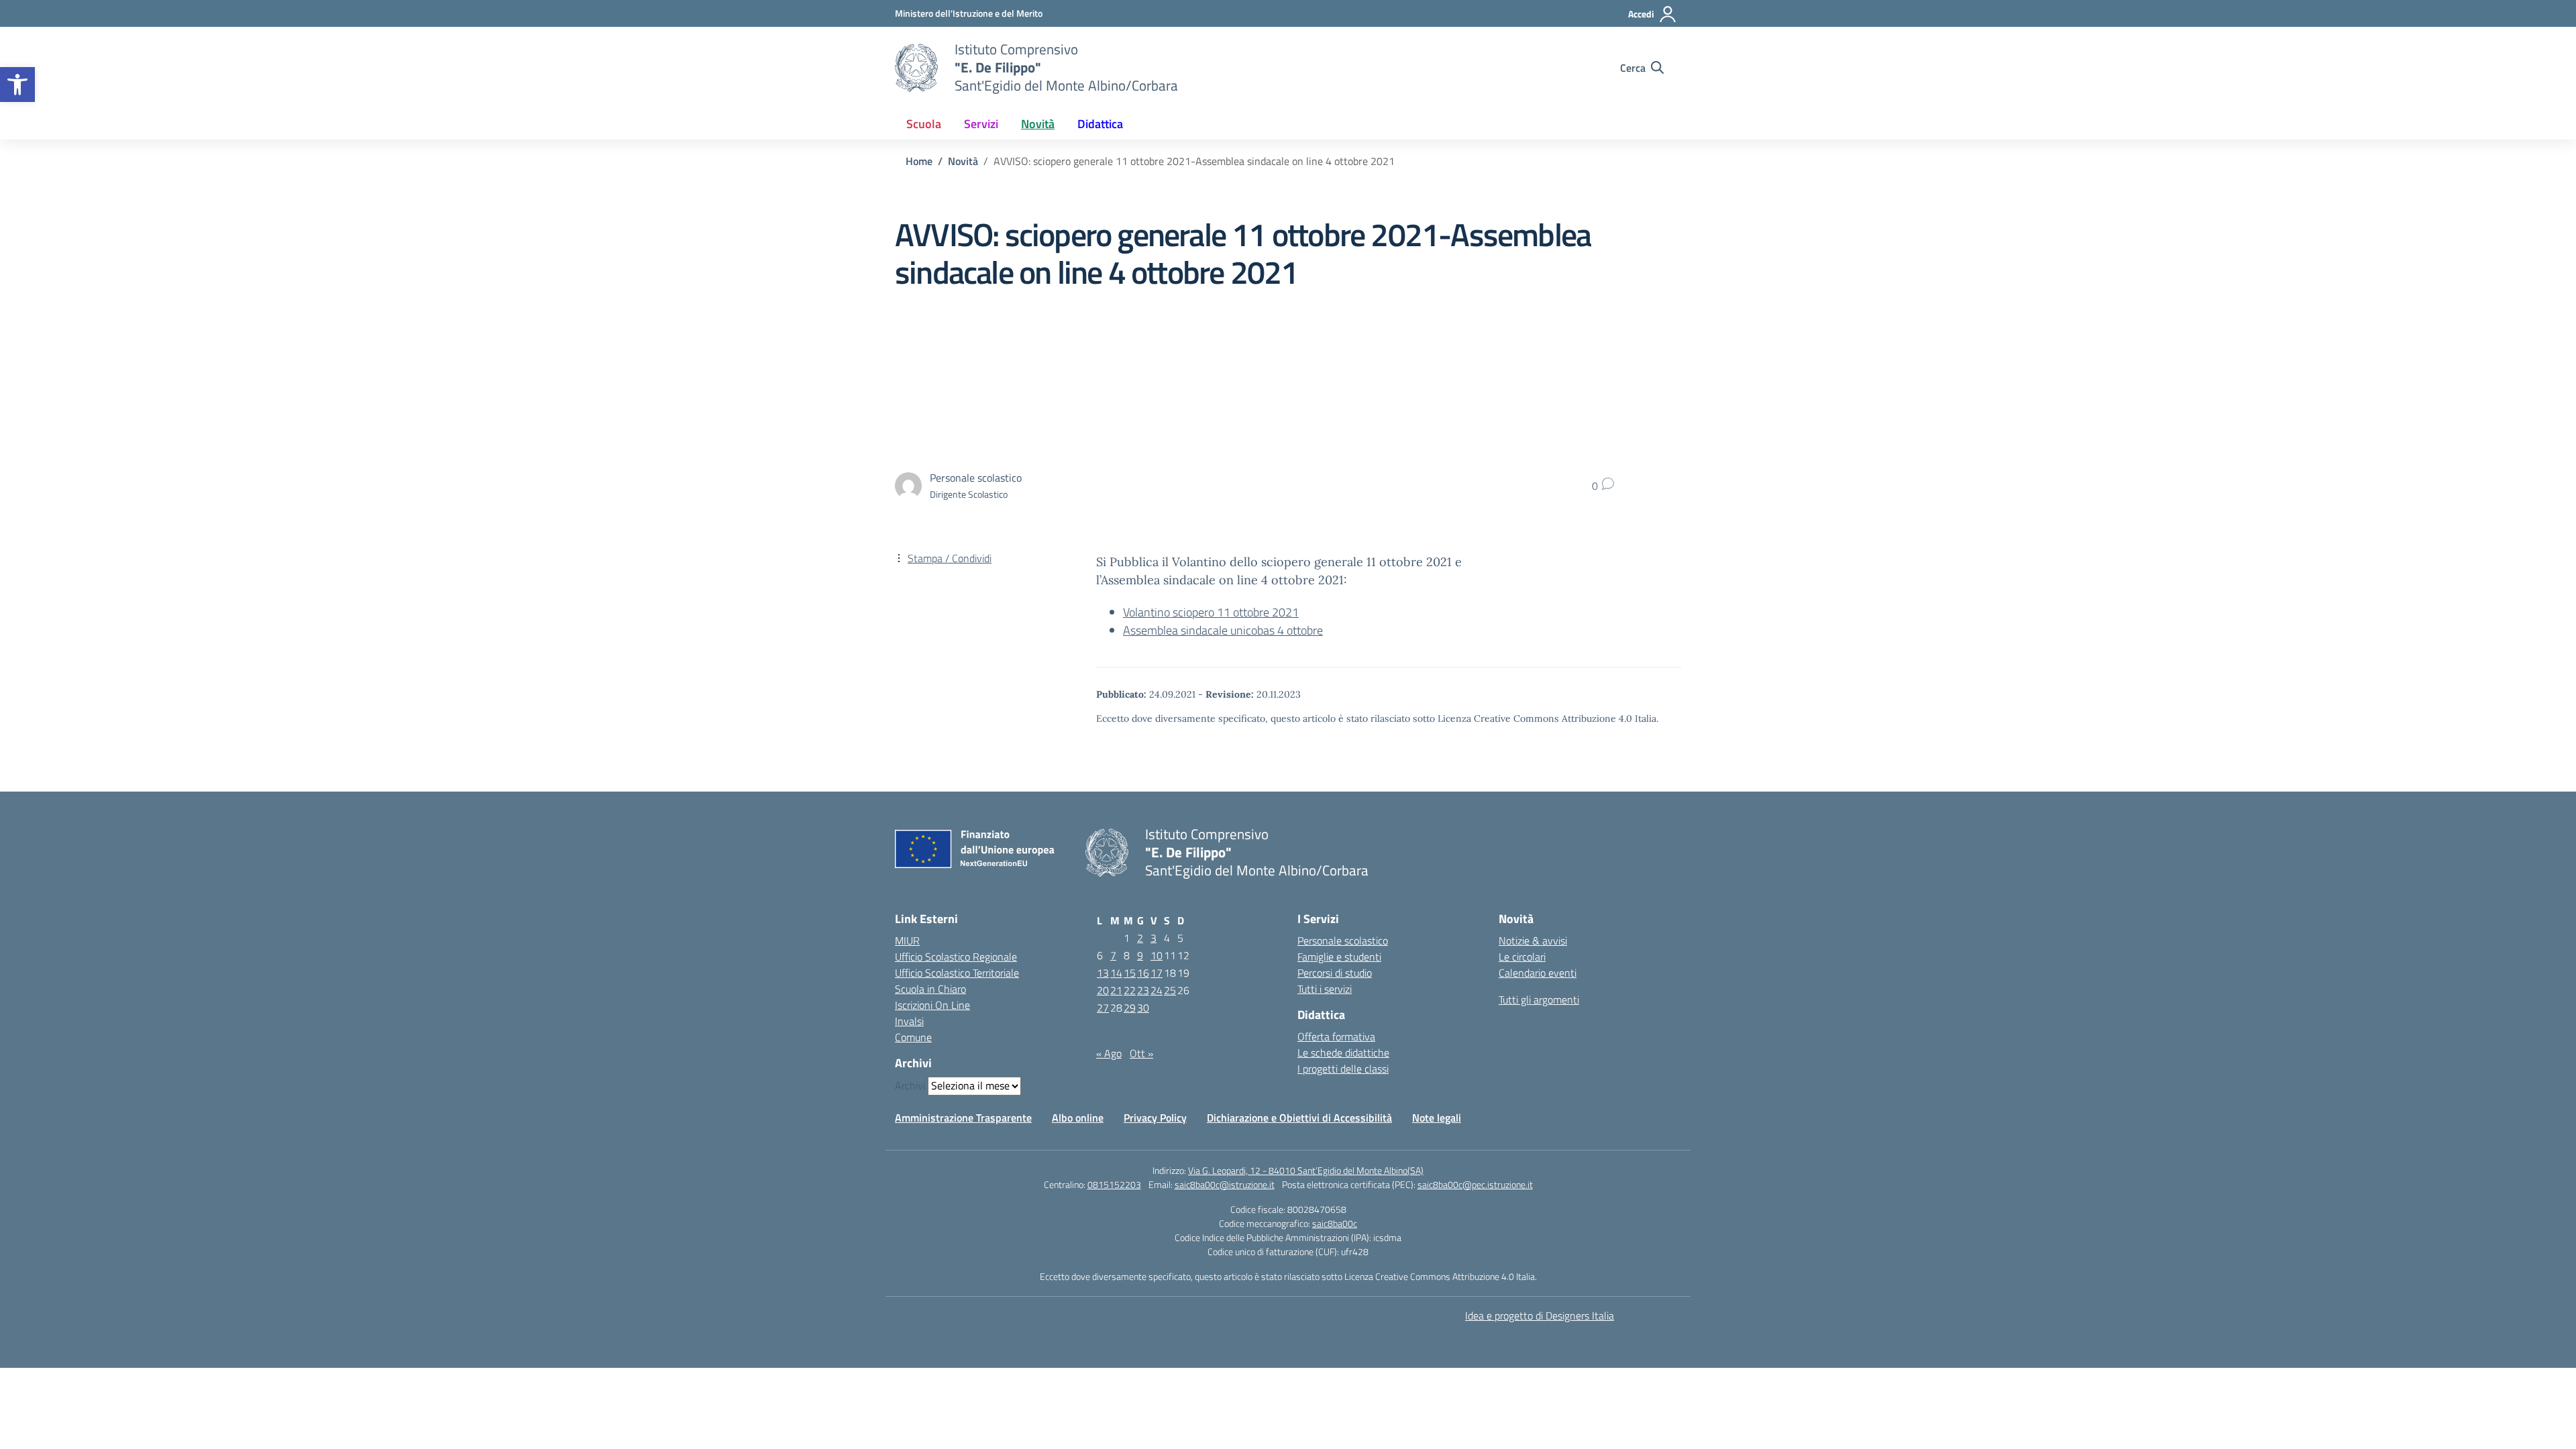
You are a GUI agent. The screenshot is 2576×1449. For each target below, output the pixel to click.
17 (1157, 973)
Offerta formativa (1336, 1036)
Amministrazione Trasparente (963, 1118)
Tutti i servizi (1325, 989)
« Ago (1109, 1053)
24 (1157, 990)
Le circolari (1522, 957)
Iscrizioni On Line (932, 1005)
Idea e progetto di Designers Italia (1540, 1316)
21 (1116, 990)
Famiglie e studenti (1339, 957)
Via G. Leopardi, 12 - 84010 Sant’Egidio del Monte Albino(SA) (1306, 1170)
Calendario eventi (1538, 973)
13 (1103, 973)
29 (1130, 1008)
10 (1157, 955)
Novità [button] (1038, 124)
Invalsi (909, 1021)
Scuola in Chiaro (930, 989)
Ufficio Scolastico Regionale (956, 957)
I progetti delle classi (1343, 1069)
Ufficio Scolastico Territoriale (957, 973)
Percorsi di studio (1335, 973)
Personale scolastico (1343, 941)
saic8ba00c (1335, 1223)
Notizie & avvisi (1533, 941)
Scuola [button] (924, 124)
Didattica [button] (1100, 124)
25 (1170, 990)
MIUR (907, 941)
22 (1130, 990)
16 (1143, 973)
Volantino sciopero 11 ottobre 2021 (1211, 612)
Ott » (1141, 1053)
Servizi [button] (981, 124)
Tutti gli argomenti (1539, 1000)
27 (1103, 1008)
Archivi (910, 1085)
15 (1130, 973)
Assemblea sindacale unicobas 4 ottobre (1223, 630)
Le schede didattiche (1343, 1053)
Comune (913, 1037)
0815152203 (1114, 1184)
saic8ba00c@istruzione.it (1225, 1184)
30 (1143, 1008)
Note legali (1437, 1118)
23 (1143, 990)
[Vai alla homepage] (916, 68)
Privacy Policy (1155, 1118)
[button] (17, 85)
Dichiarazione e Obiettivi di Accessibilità (1299, 1118)
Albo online (1078, 1118)
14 (1116, 973)
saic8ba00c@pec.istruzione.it (1475, 1184)
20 (1103, 990)
